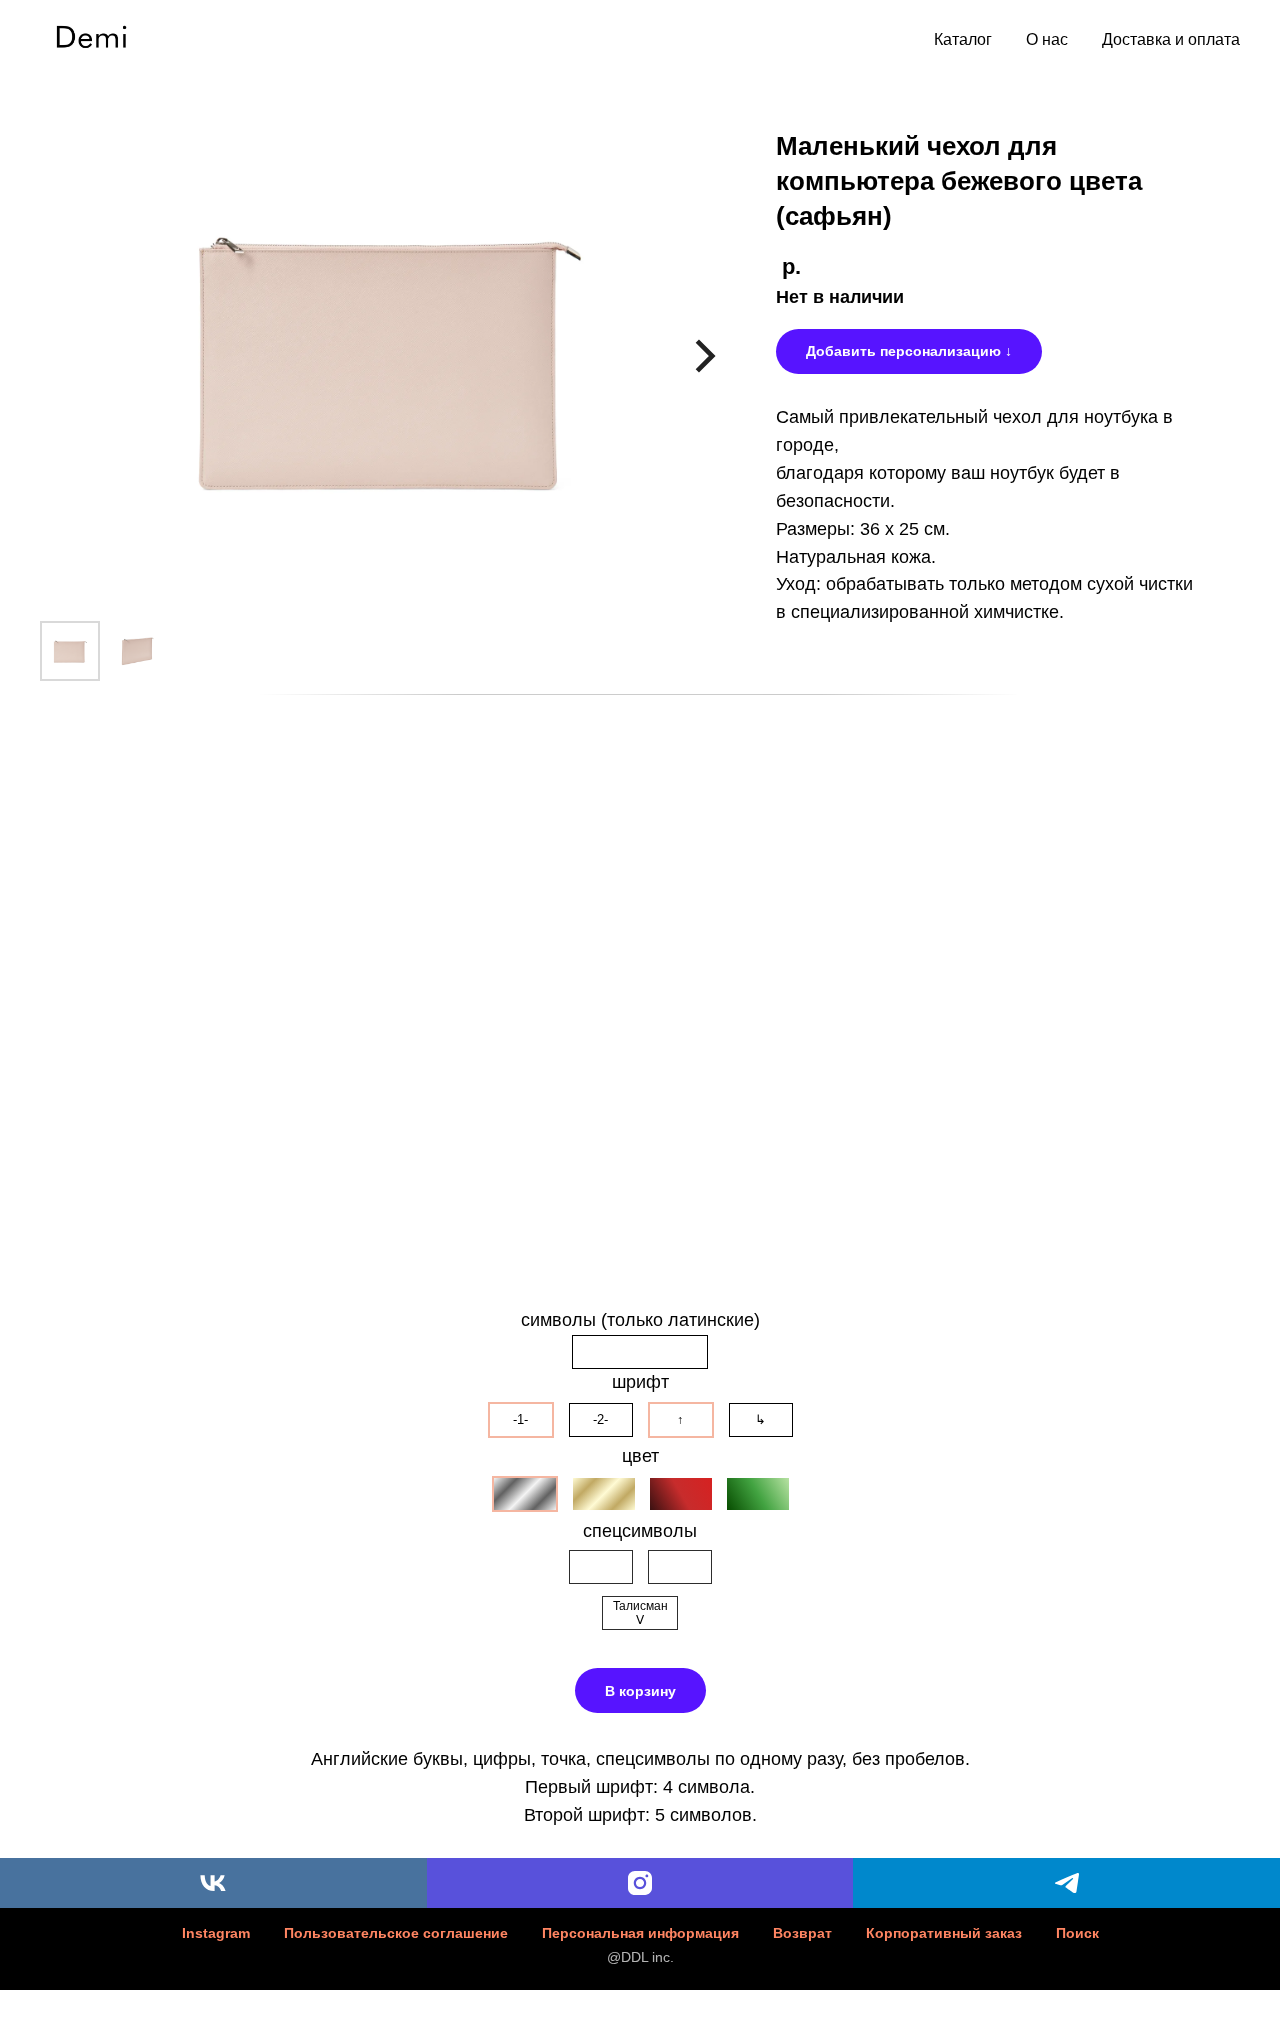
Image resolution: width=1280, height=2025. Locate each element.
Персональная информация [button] (640, 1933)
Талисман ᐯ (640, 1613)
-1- (520, 1419)
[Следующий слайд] (705, 356)
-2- (600, 1419)
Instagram (216, 1933)
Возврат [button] (802, 1933)
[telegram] (1066, 1883)
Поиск (1077, 1933)
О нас (1047, 39)
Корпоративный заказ (944, 1933)
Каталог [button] (963, 39)
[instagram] (640, 1883)
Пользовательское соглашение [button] (396, 1933)
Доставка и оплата (1171, 39)
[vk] (213, 1883)
